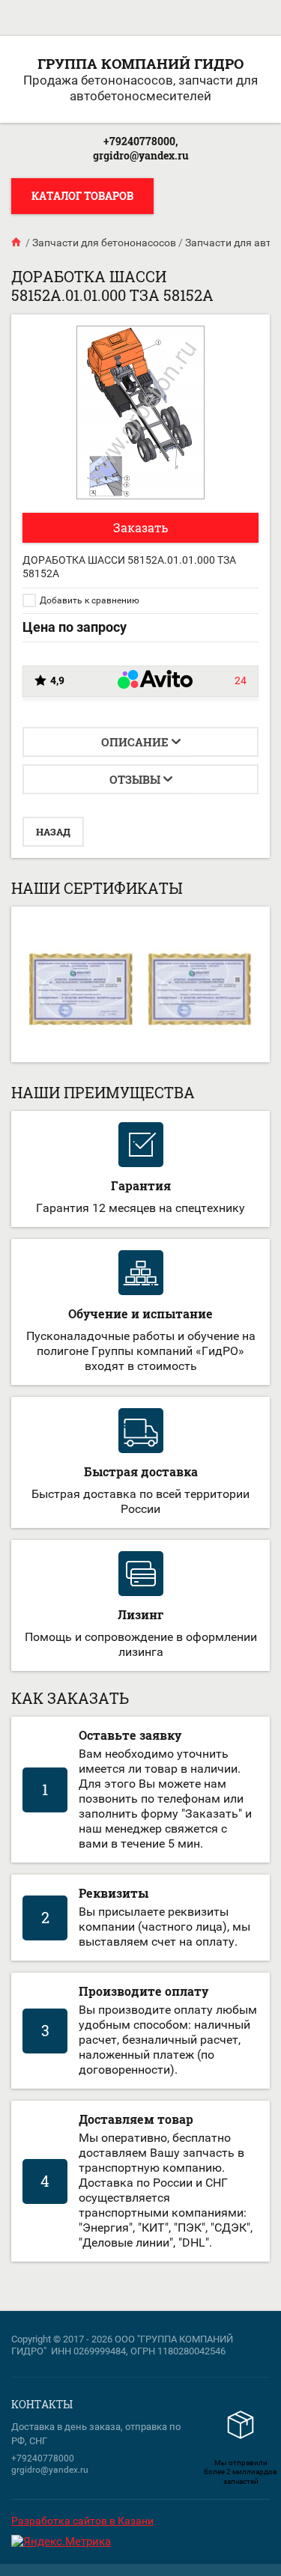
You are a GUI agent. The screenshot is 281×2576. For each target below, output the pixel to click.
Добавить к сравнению (88, 600)
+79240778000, (140, 141)
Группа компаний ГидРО (140, 63)
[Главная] (17, 243)
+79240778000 (43, 2458)
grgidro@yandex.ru (141, 155)
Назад (53, 832)
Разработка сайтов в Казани (82, 2521)
